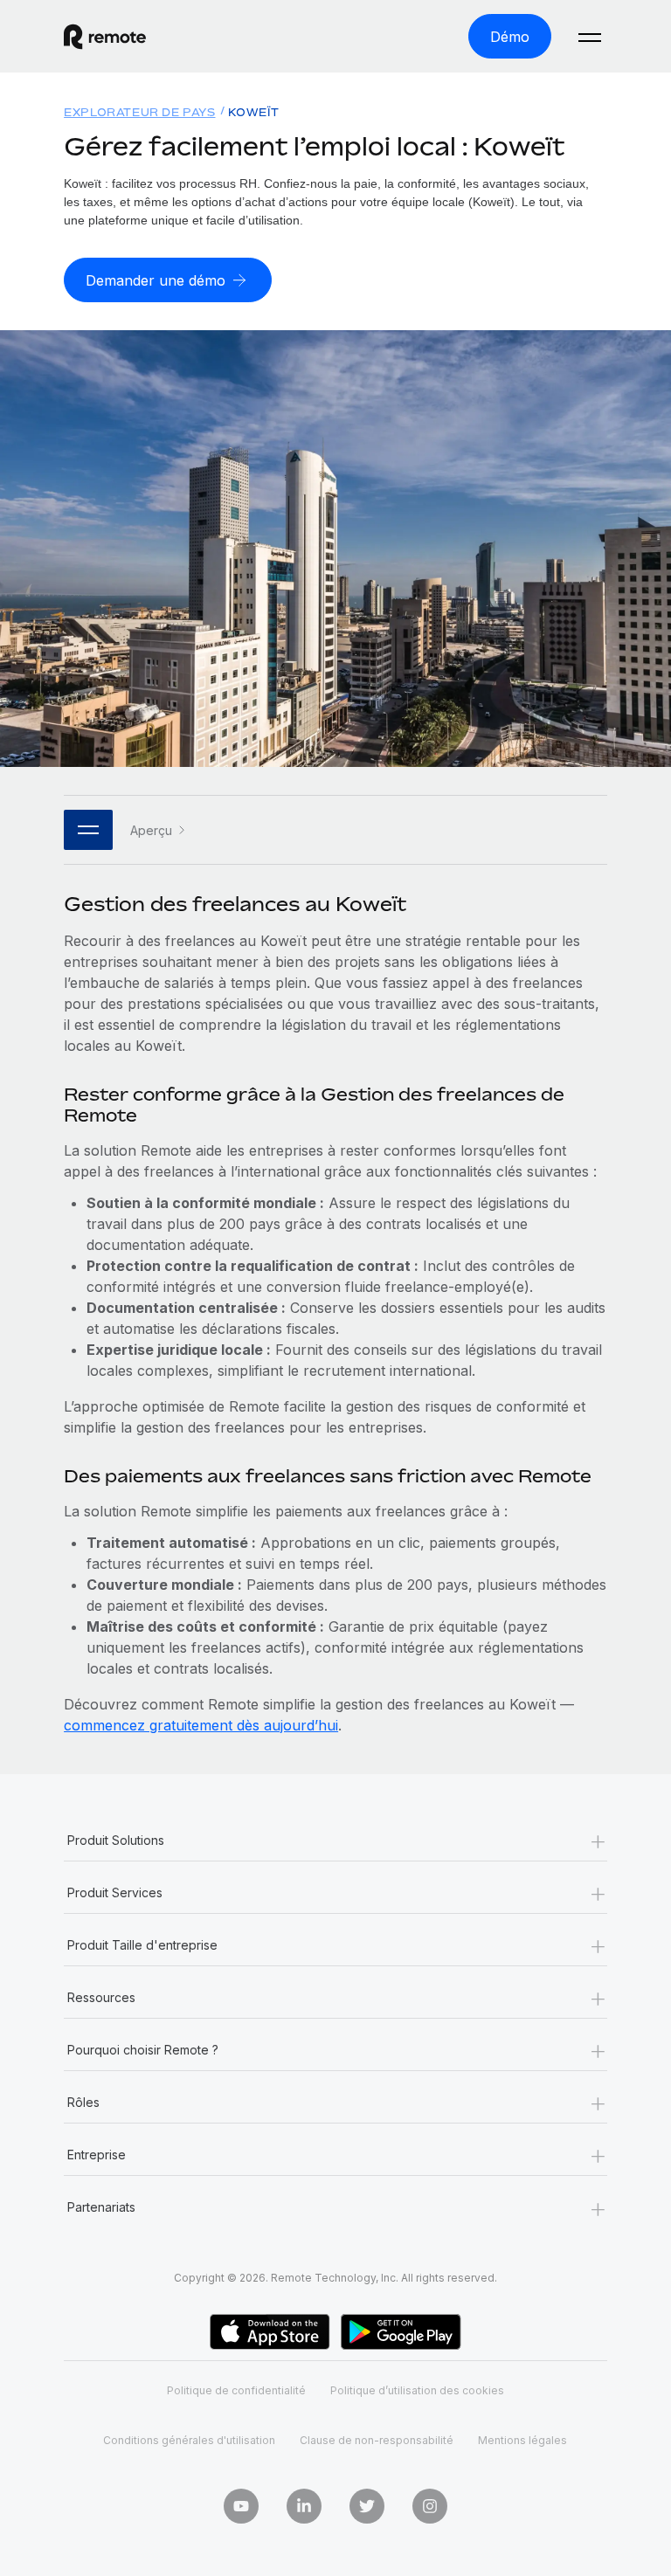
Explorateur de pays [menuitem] (139, 112)
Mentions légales (522, 2440)
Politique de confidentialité (236, 2390)
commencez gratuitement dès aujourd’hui (201, 1725)
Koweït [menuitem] (254, 112)
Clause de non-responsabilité (377, 2440)
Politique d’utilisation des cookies (417, 2390)
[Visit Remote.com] (105, 37)
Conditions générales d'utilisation (189, 2440)
